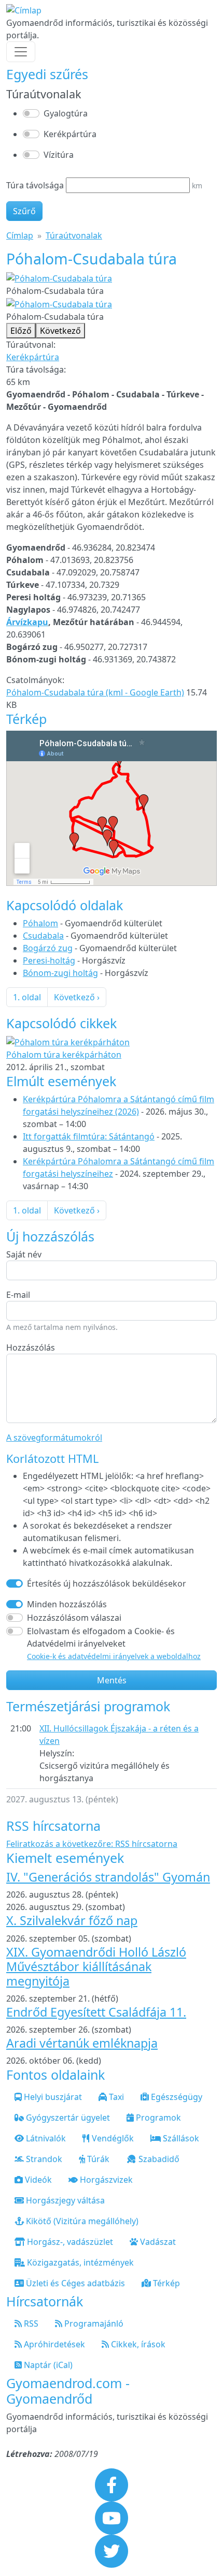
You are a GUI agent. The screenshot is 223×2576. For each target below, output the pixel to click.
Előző (21, 331)
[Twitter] (112, 2550)
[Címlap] (24, 10)
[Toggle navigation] (21, 52)
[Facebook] (112, 2484)
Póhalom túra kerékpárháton (64, 1055)
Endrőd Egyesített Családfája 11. (96, 2012)
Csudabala (43, 936)
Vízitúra (59, 155)
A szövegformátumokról (54, 1438)
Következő (60, 331)
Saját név (24, 1254)
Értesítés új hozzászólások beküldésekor (107, 1583)
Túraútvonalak (74, 235)
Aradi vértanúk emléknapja (82, 2043)
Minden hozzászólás (67, 1604)
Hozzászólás (31, 1348)
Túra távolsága (35, 185)
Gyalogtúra (66, 113)
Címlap (20, 235)
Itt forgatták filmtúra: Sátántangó (89, 1136)
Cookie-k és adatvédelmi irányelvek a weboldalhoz (114, 1656)
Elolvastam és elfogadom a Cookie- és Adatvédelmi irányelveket (114, 1643)
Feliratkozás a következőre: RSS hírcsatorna (92, 1844)
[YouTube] (112, 2517)
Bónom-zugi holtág (60, 973)
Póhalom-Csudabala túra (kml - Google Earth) (95, 692)
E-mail (18, 1295)
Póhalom (40, 923)
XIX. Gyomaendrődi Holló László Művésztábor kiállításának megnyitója (96, 1966)
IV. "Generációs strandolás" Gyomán (108, 1877)
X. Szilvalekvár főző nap (72, 1920)
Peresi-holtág (49, 960)
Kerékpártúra (70, 134)
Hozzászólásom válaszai (74, 1618)
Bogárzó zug (48, 948)
